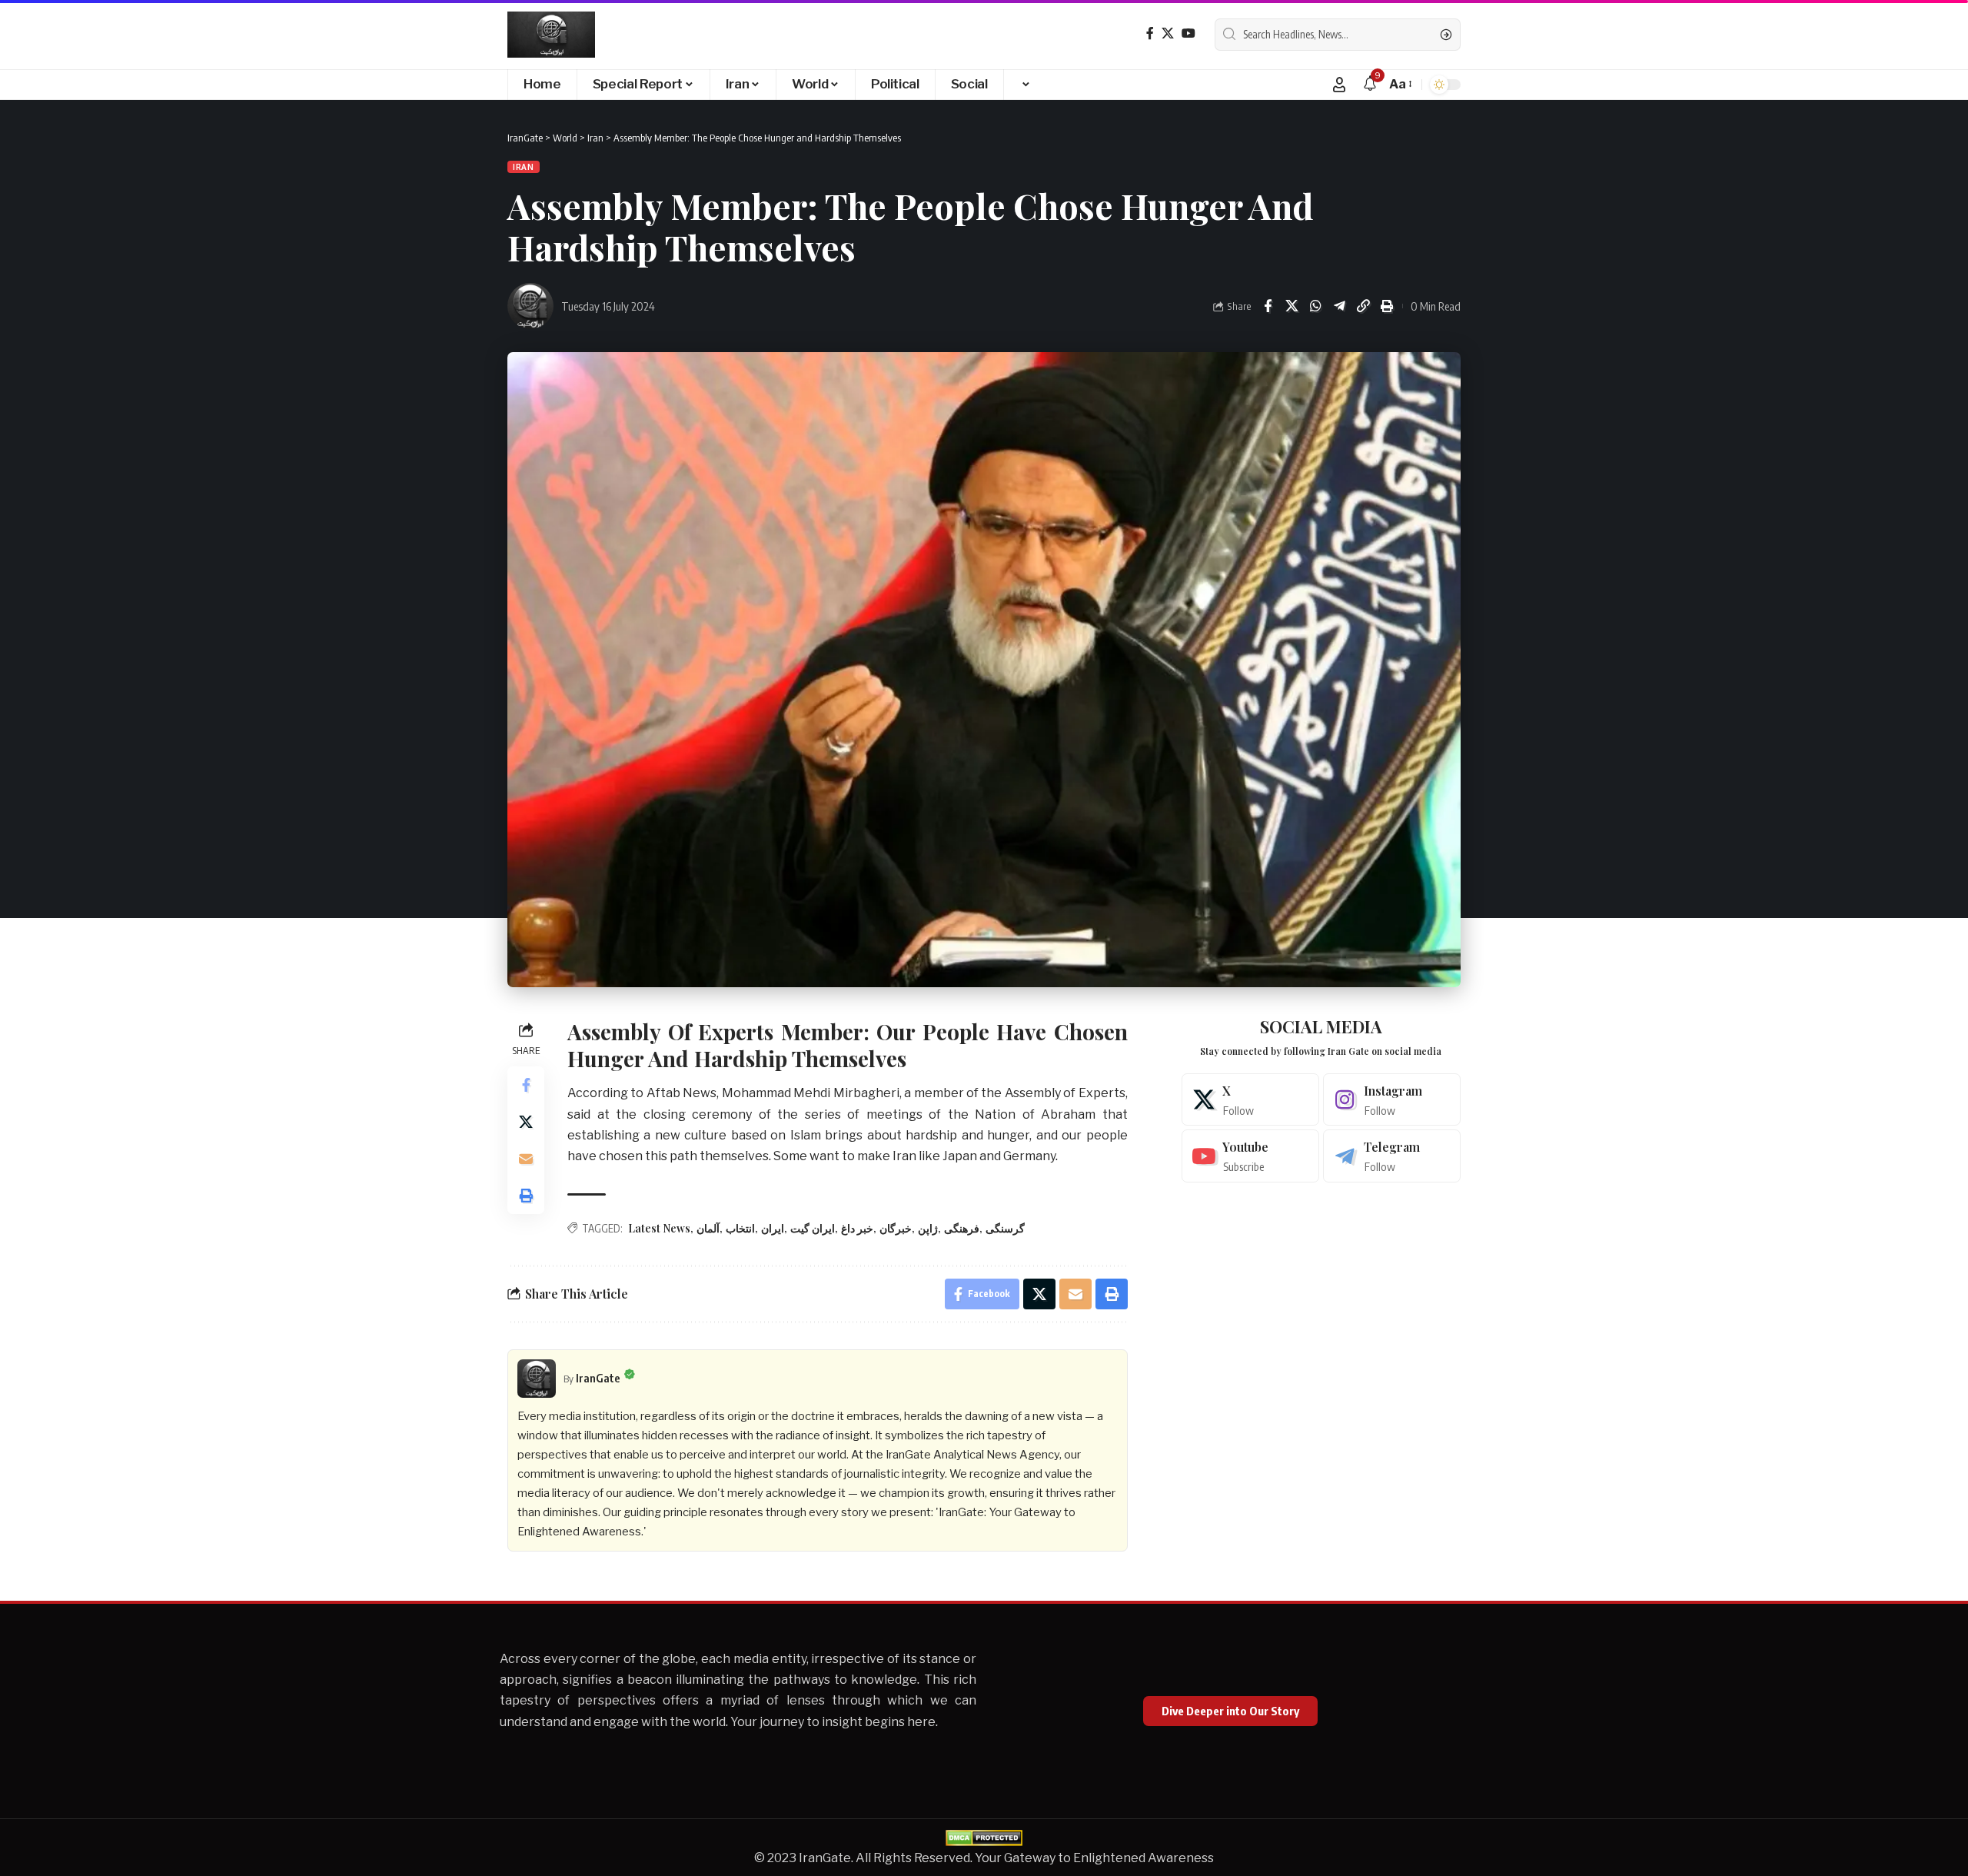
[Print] (1387, 306)
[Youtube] (1250, 1156)
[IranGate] (551, 35)
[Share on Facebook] (1268, 306)
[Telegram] (1392, 1156)
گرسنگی (1005, 1228)
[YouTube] (1188, 33)
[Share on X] (1291, 306)
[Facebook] (1150, 33)
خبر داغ (857, 1228)
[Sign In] (1339, 85)
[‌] (1025, 85)
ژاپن (928, 1228)
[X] (1168, 33)
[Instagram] (1392, 1100)
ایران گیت (813, 1228)
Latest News (659, 1228)
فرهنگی (962, 1228)
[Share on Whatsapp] (1315, 306)
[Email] (526, 1159)
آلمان (708, 1228)
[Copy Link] (1363, 306)
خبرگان (896, 1228)
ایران (773, 1228)
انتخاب (740, 1228)
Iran (524, 167)
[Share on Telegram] (1339, 306)
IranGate (598, 1378)
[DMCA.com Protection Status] (984, 1837)
